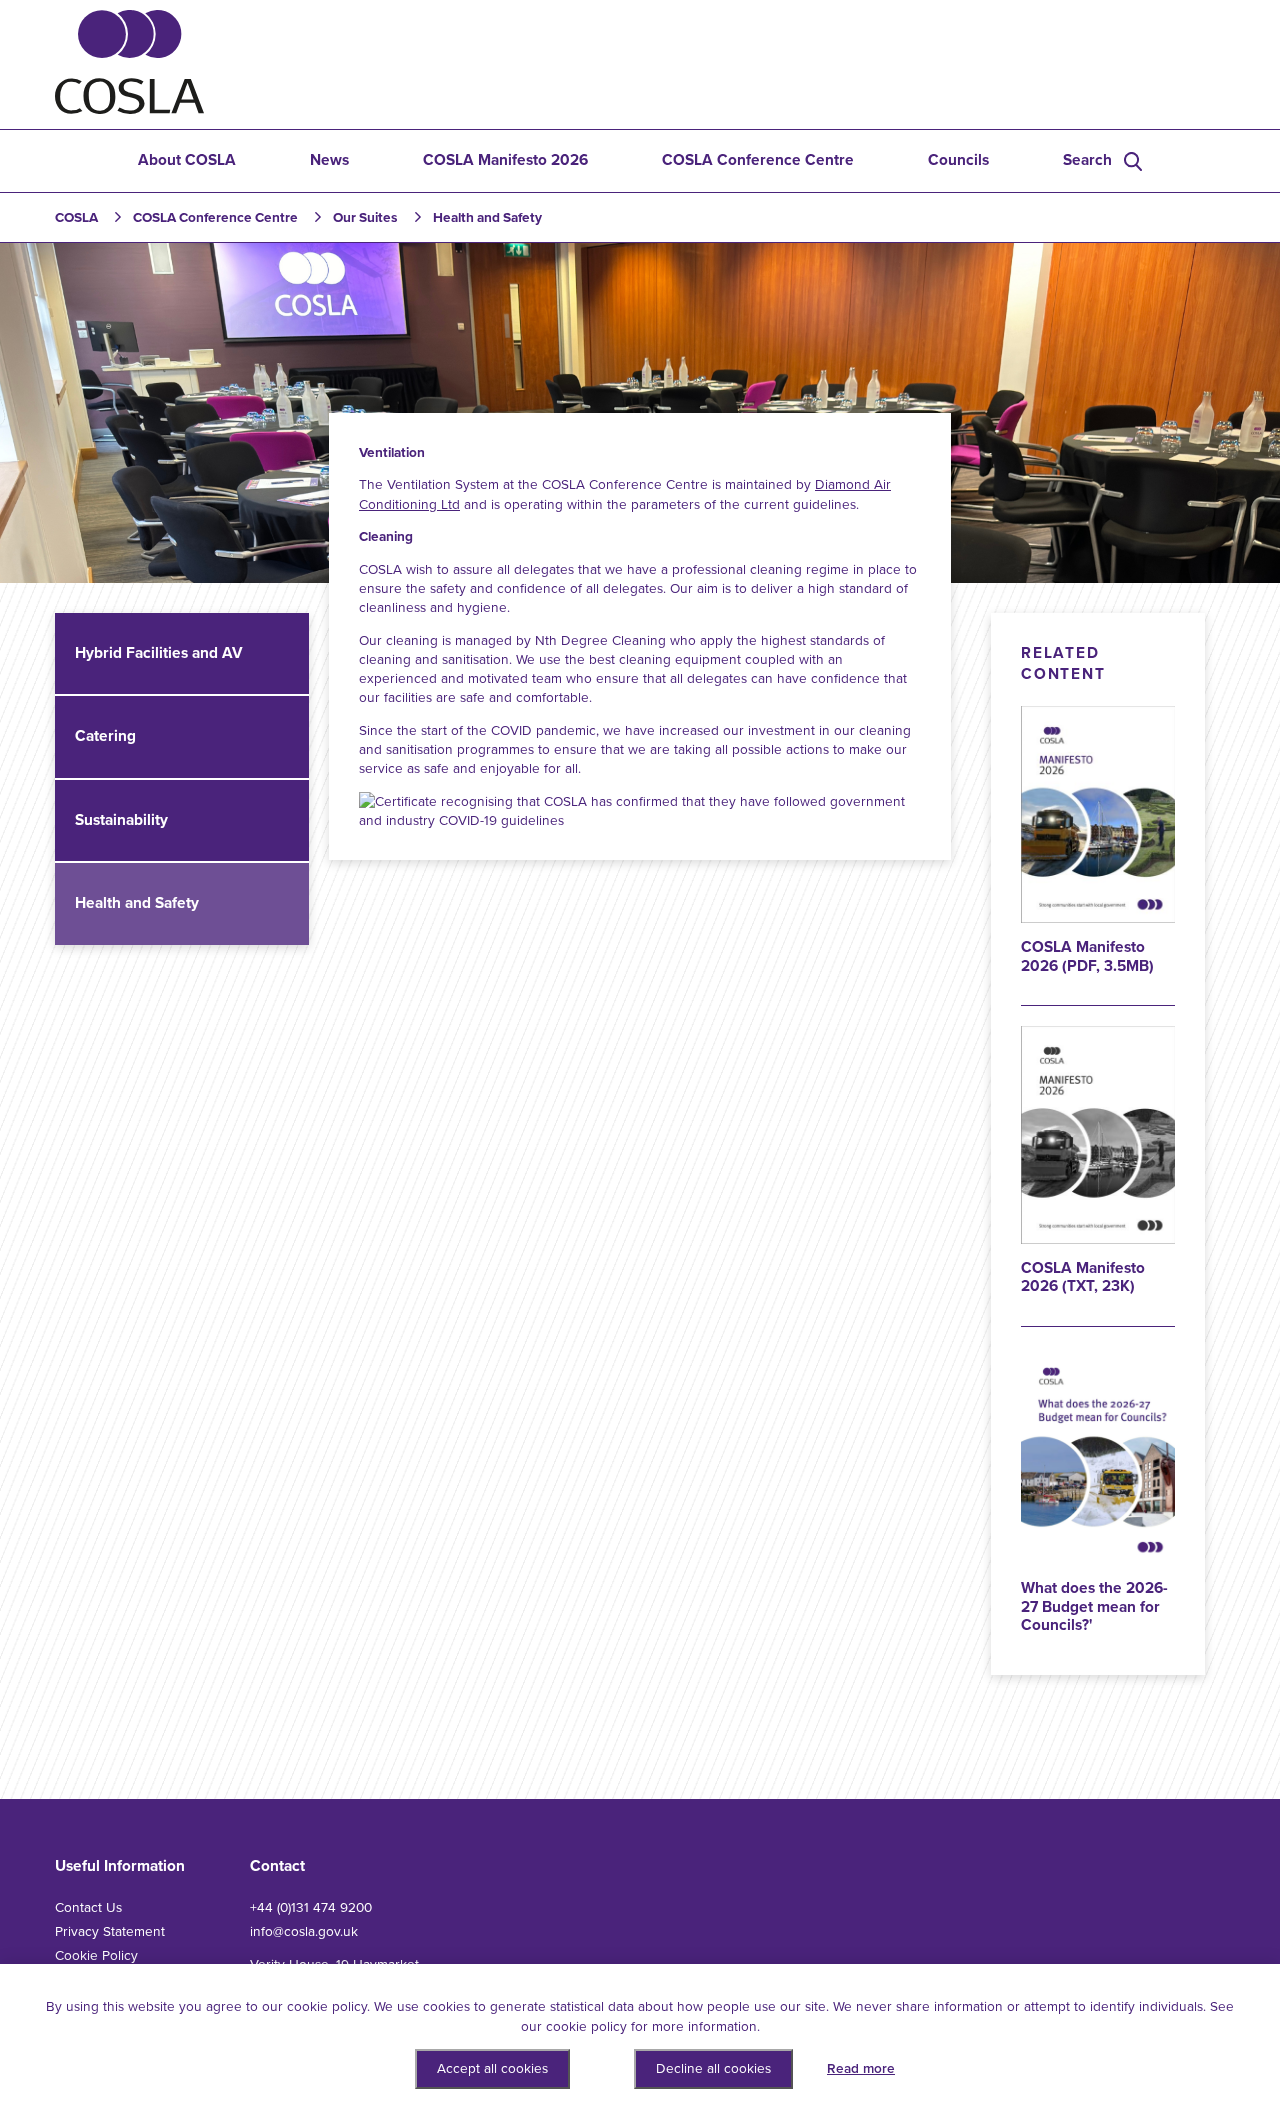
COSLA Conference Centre (758, 160)
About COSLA (187, 160)
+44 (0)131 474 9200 (311, 1907)
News (329, 160)
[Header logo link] (129, 109)
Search (1087, 160)
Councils (958, 160)
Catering (105, 736)
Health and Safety (137, 903)
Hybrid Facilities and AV (159, 653)
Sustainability (121, 820)
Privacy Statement (110, 1931)
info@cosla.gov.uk (304, 1931)
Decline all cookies (713, 2068)
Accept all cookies (492, 2068)
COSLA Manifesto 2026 (505, 160)
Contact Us (88, 1907)
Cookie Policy (96, 1955)
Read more (861, 2068)
